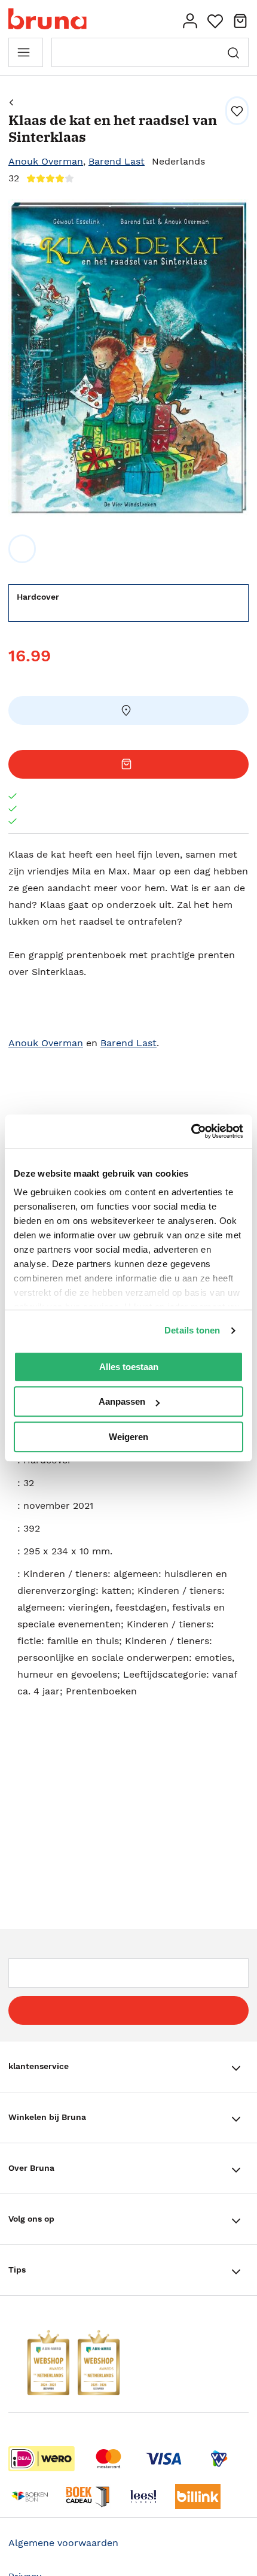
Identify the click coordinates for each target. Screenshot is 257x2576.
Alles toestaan (129, 1367)
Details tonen (192, 1330)
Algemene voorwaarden (63, 2543)
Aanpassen (122, 1401)
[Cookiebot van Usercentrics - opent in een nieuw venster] (191, 1131)
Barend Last (117, 161)
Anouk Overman (46, 161)
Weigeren (128, 1437)
